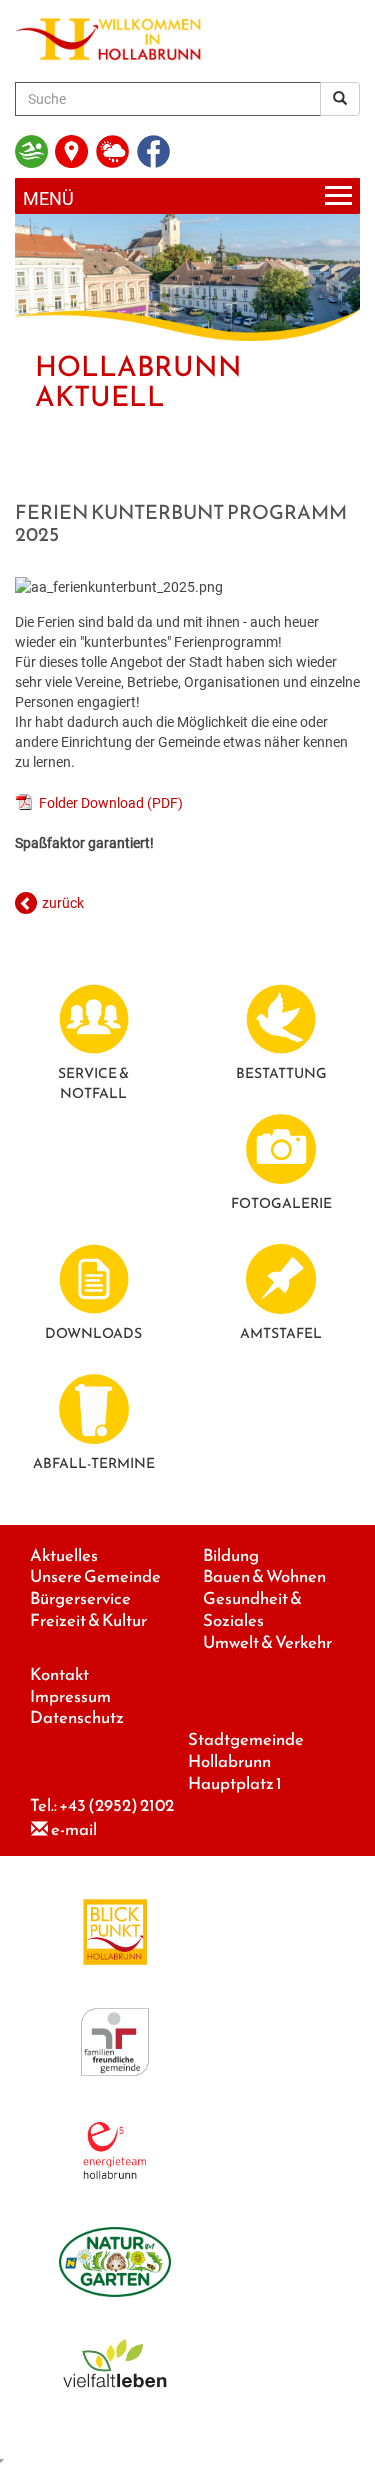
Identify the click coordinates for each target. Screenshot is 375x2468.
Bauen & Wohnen (264, 1576)
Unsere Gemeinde (95, 1576)
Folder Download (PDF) (111, 803)
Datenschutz (77, 1717)
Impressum (70, 1696)
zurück (63, 903)
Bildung (231, 1555)
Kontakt (59, 1674)
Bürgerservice (80, 1598)
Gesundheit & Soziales (252, 1609)
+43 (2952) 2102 (116, 1805)
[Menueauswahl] (187, 196)
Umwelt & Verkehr (267, 1642)
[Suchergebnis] (340, 99)
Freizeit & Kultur (88, 1620)
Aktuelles (64, 1555)
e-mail (74, 1829)
